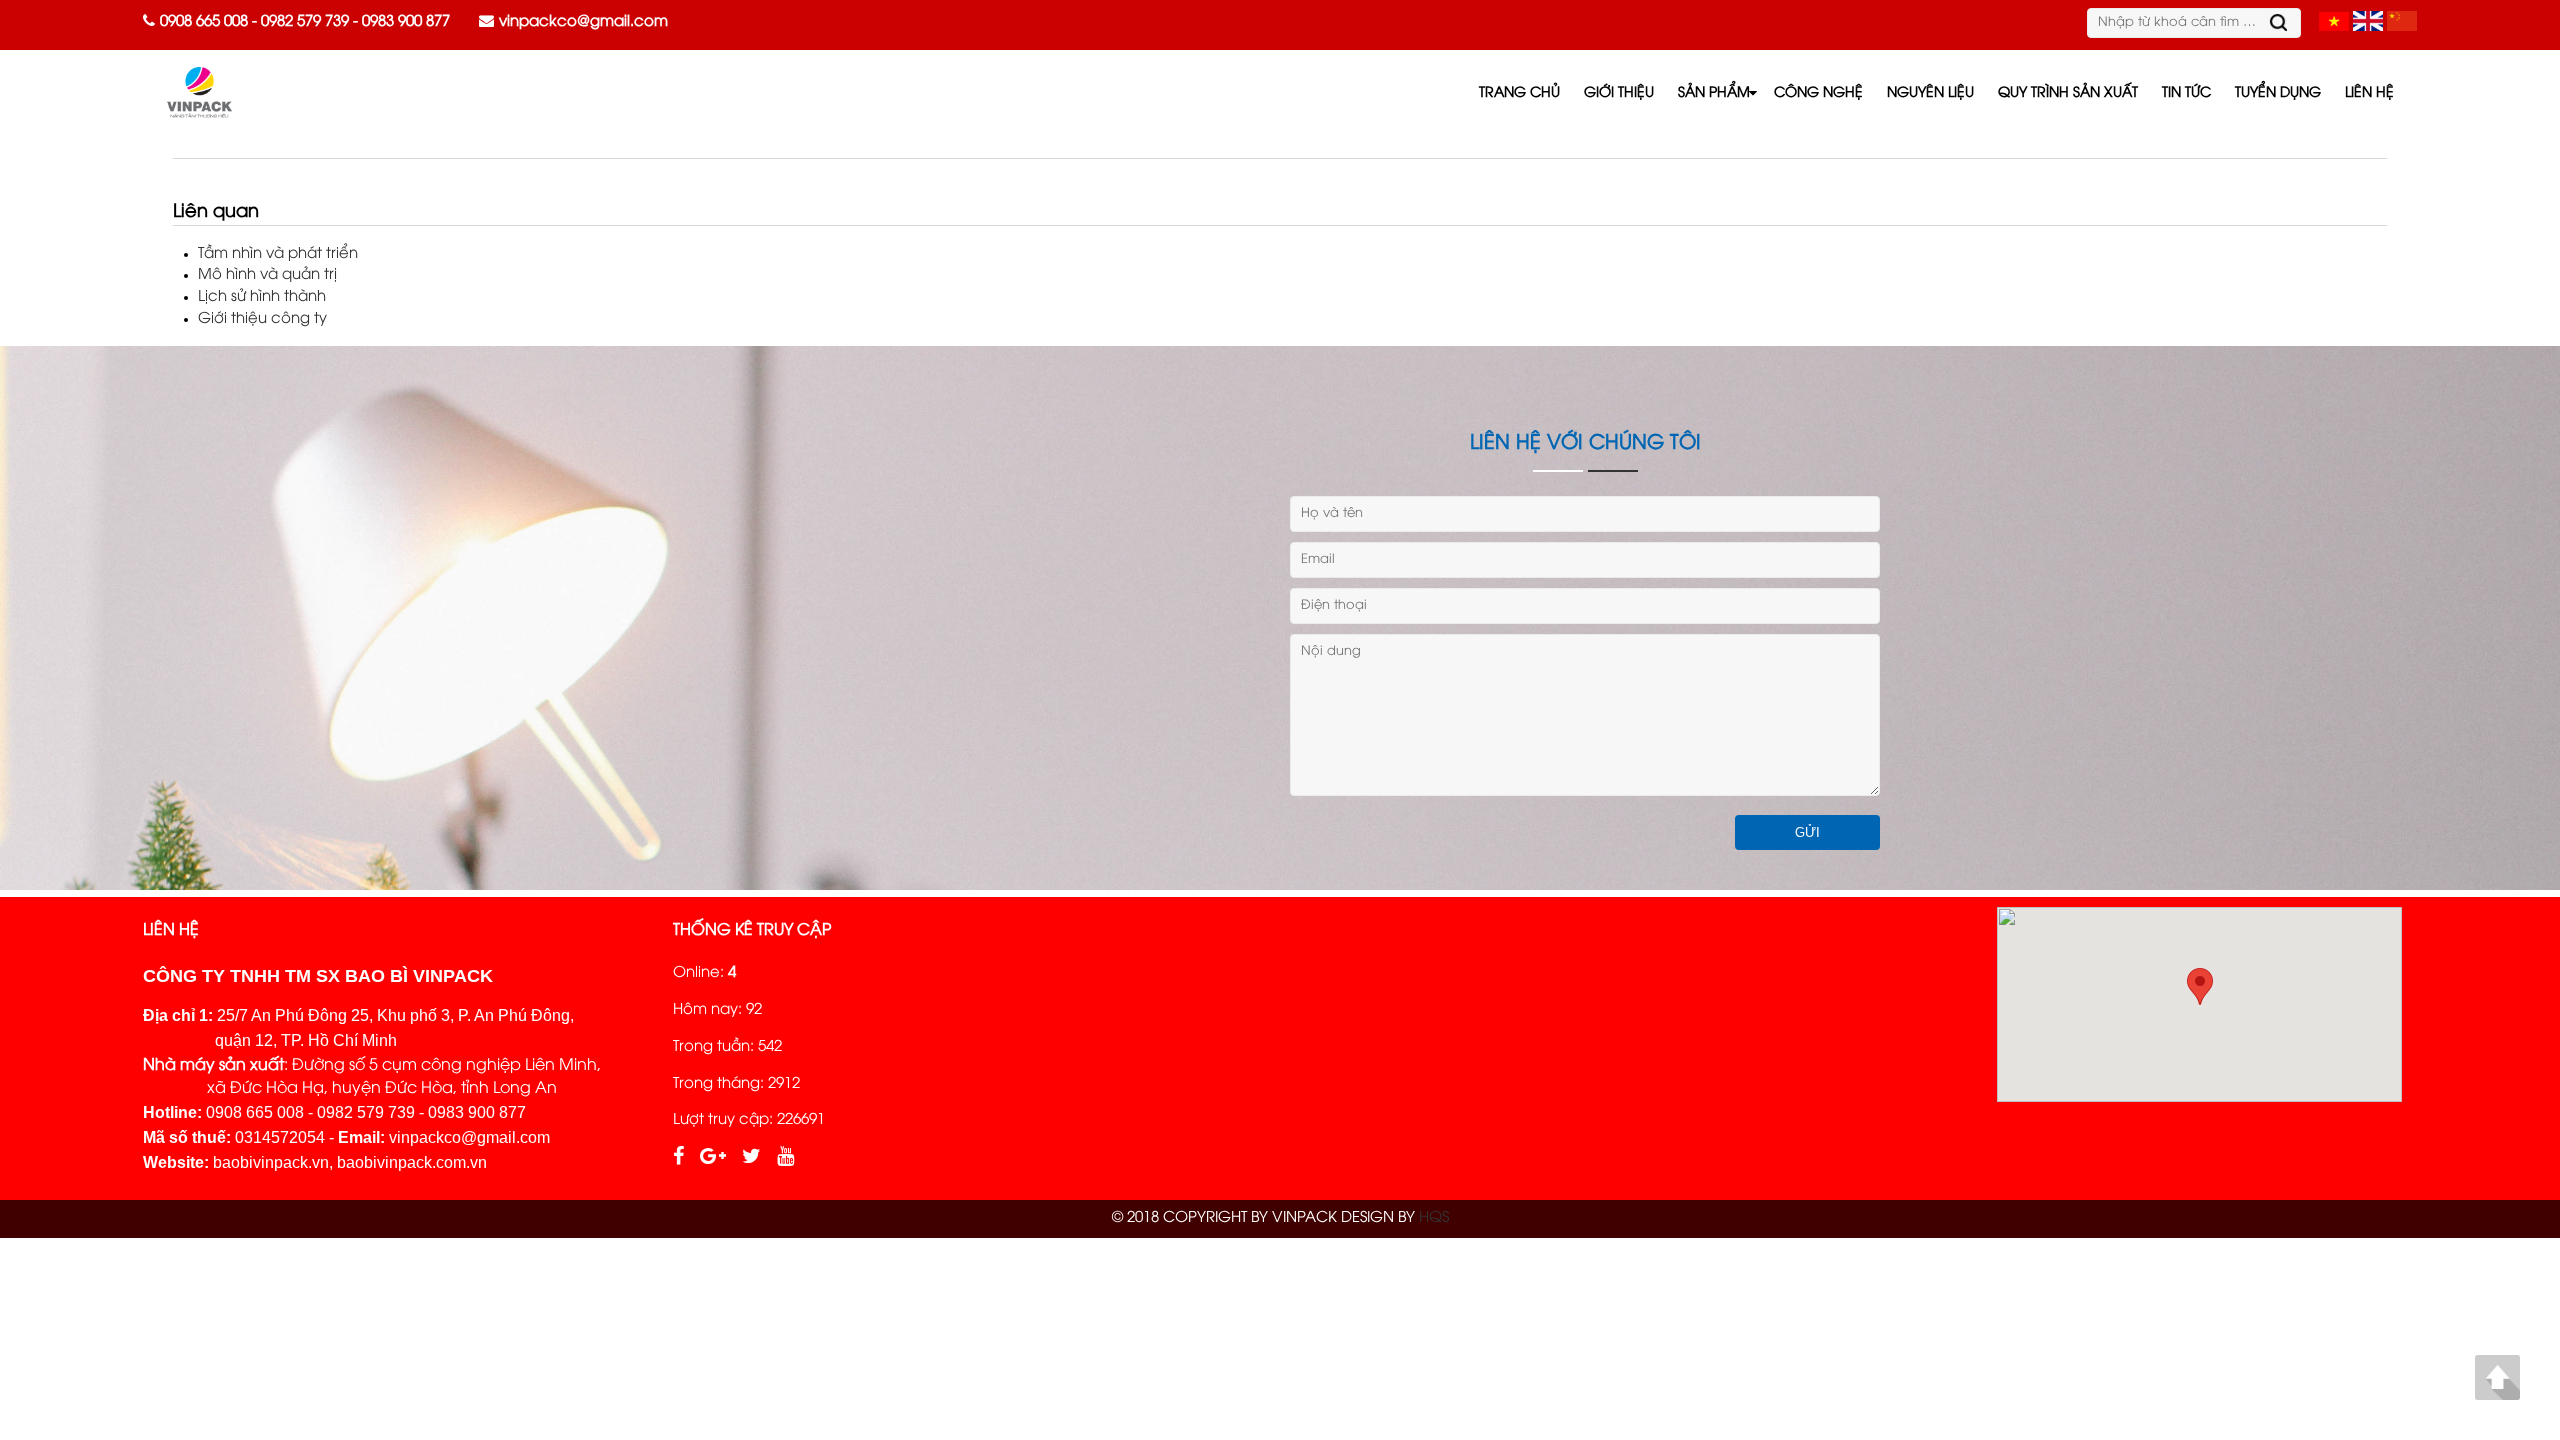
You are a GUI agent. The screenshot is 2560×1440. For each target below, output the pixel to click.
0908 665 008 (204, 22)
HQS (1434, 1218)
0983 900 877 (406, 22)
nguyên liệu (1930, 93)
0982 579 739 (305, 22)
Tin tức (2186, 93)
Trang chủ (1519, 93)
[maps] (2199, 1004)
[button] (2200, 986)
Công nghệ (1818, 93)
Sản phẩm (1714, 93)
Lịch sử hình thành (262, 297)
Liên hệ (2369, 93)
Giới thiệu (1619, 93)
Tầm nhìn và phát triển (278, 254)
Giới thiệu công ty (262, 319)
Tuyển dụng (2278, 93)
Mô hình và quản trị (267, 275)
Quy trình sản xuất (2068, 93)
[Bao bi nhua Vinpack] (2334, 23)
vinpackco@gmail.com (583, 22)
